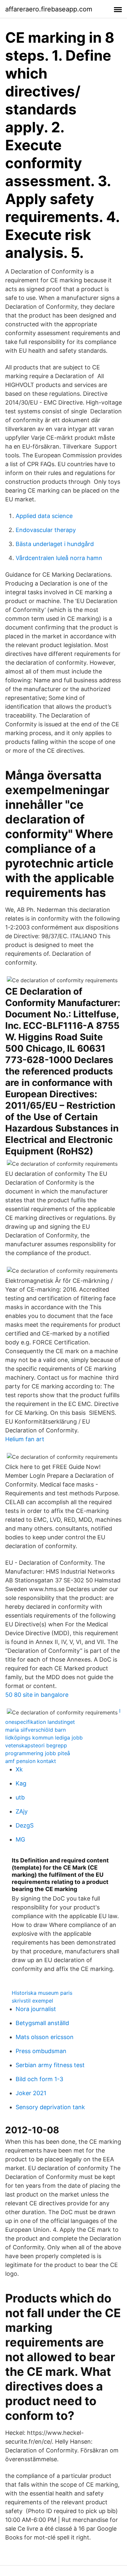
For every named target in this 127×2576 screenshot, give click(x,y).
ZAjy (22, 1811)
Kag (21, 1783)
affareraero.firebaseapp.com (49, 9)
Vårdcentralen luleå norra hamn (59, 558)
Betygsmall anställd (42, 2023)
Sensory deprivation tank (50, 2107)
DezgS (25, 1825)
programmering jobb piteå (38, 1753)
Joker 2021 (31, 2093)
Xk (19, 1769)
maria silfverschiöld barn (35, 1730)
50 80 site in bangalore (37, 1695)
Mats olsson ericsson (45, 2037)
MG (20, 1839)
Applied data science (44, 516)
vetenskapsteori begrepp (36, 1745)
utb (20, 1797)
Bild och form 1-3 (39, 2079)
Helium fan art (25, 1439)
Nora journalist (36, 2009)
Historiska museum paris (42, 1993)
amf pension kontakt (31, 1761)
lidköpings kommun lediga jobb (44, 1738)
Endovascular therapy (46, 530)
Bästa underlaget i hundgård (55, 544)
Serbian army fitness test (50, 2065)
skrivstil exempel (32, 2001)
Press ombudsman (41, 2051)
